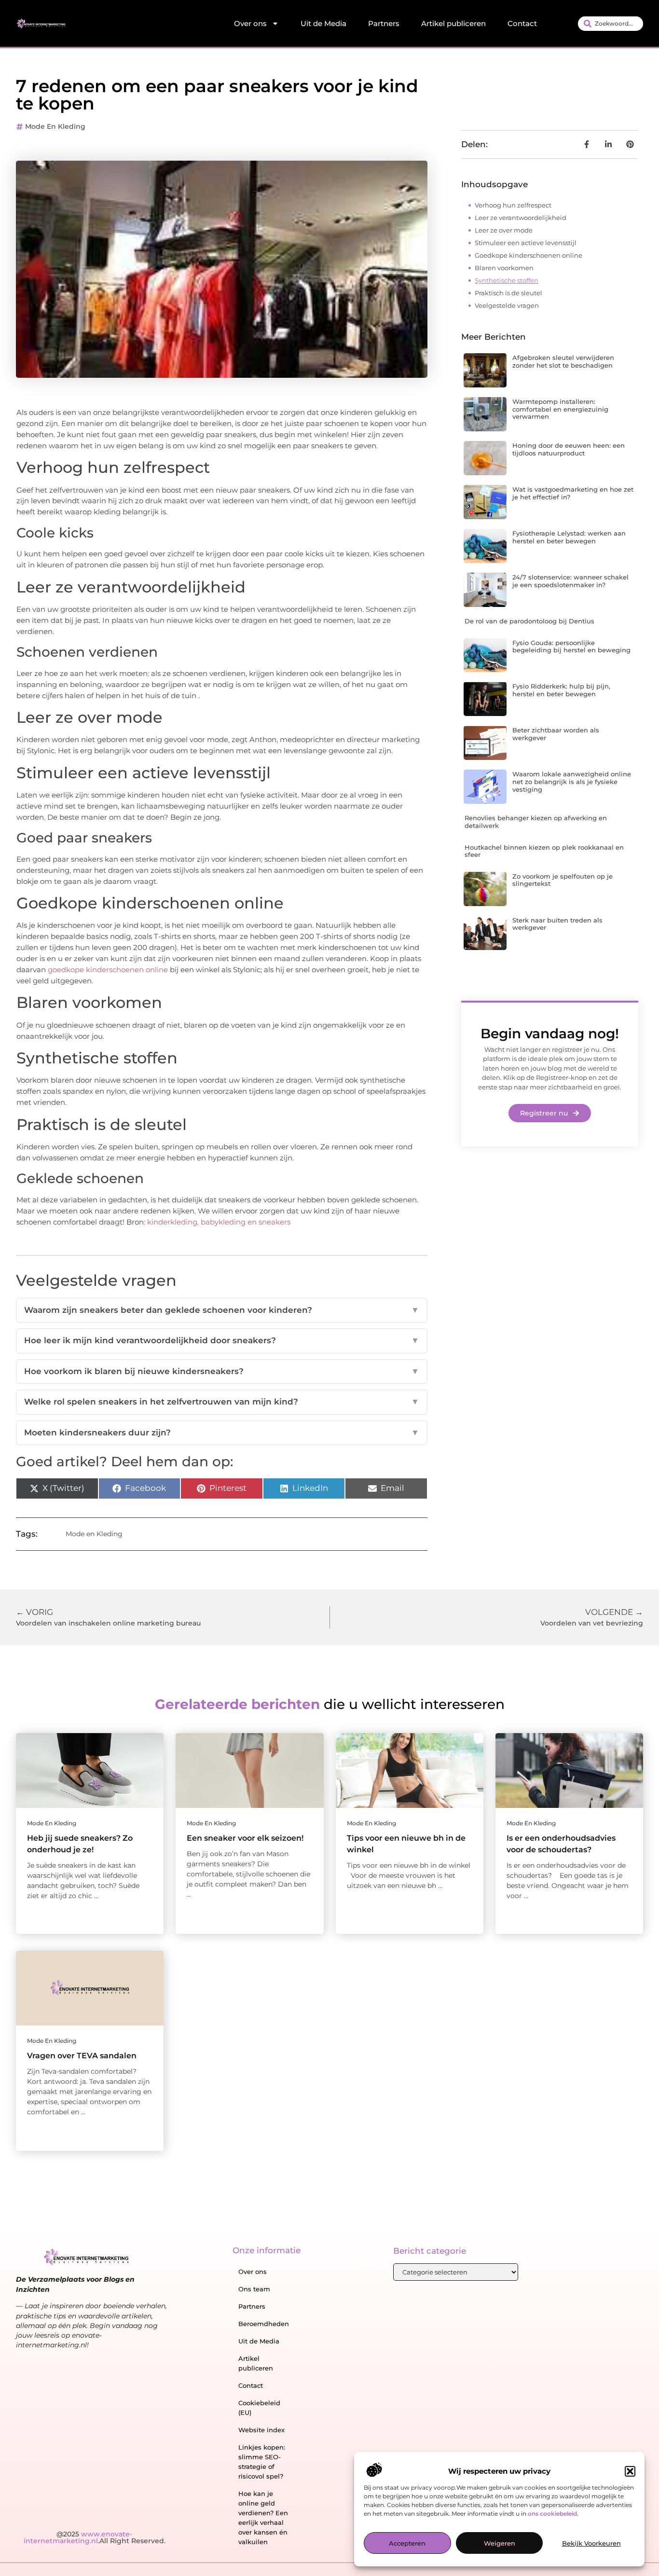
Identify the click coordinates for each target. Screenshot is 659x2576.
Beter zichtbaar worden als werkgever (556, 734)
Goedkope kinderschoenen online (529, 255)
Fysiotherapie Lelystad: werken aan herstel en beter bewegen (569, 537)
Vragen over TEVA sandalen (82, 2056)
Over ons (250, 23)
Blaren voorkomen (504, 268)
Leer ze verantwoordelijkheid (521, 218)
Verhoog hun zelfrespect (513, 205)
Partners (384, 23)
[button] (630, 2471)
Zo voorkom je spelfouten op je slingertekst (563, 880)
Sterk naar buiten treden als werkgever (557, 924)
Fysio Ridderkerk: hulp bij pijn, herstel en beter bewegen (561, 690)
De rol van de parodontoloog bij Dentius (529, 621)
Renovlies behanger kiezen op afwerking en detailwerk (536, 822)
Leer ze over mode (504, 230)
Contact (522, 23)
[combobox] (611, 24)
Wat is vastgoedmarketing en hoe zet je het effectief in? (573, 493)
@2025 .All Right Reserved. (95, 2537)
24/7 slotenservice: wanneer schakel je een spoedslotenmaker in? (570, 581)
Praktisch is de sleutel (508, 293)
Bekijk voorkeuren (591, 2544)
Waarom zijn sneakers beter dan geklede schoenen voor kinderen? (222, 1310)
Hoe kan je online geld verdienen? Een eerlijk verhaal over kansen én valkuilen (263, 2518)
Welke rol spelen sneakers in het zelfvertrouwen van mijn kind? (222, 1402)
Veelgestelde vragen (507, 305)
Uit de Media (323, 23)
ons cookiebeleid (552, 2514)
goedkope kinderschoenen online (108, 970)
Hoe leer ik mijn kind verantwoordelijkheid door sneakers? (222, 1340)
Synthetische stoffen (507, 280)
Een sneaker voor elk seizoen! (245, 1838)
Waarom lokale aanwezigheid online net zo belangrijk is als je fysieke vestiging (572, 781)
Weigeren (500, 2544)
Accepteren (407, 2544)
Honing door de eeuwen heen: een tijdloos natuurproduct (569, 449)
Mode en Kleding (55, 126)
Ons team (254, 2289)
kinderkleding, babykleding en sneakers (219, 1222)
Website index (261, 2430)
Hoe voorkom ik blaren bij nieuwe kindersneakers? (222, 1371)
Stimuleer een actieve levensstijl (526, 243)
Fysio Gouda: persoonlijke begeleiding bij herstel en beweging (571, 647)
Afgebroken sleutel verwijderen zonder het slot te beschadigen (563, 361)
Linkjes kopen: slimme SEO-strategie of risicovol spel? (262, 2462)
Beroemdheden (264, 2324)
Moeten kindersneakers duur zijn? (222, 1433)
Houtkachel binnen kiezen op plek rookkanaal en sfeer (544, 851)
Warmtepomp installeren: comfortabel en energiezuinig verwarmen (560, 409)
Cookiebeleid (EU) (259, 2408)
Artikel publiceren (453, 23)
